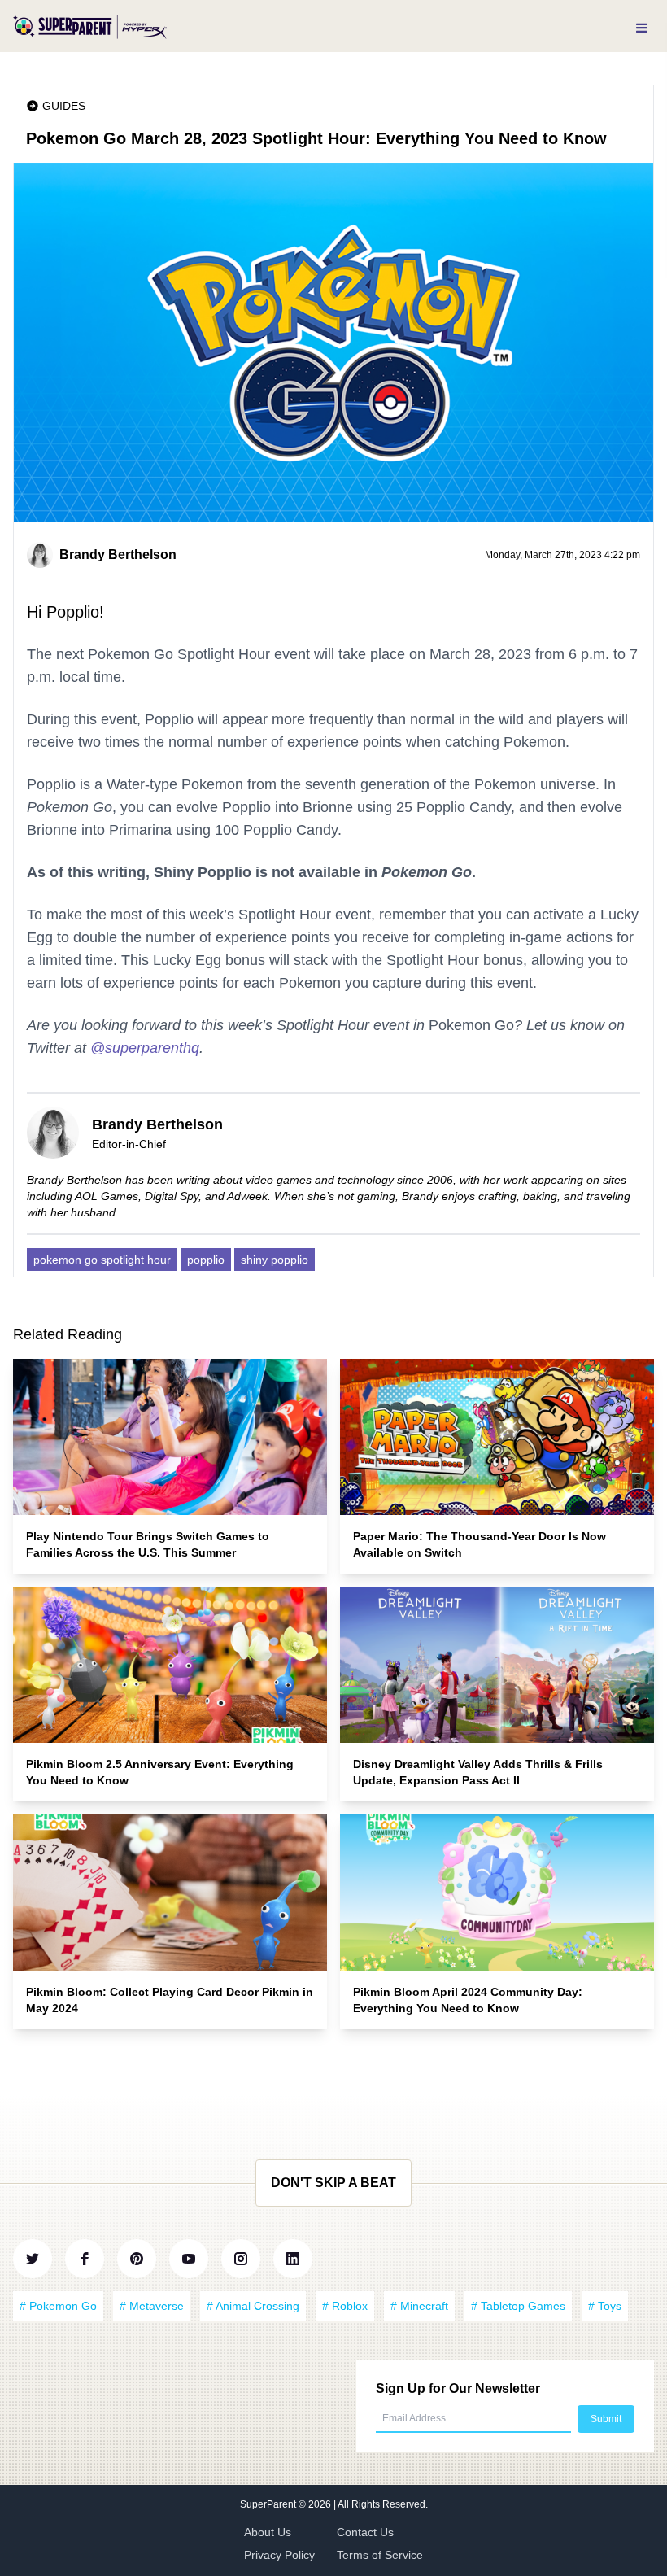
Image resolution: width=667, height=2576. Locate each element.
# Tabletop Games (518, 2306)
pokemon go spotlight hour (102, 1260)
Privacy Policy (279, 2555)
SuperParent (269, 2504)
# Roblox (345, 2306)
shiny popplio (275, 1260)
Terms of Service (380, 2555)
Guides (64, 106)
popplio (206, 1260)
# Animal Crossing (253, 2306)
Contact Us (365, 2532)
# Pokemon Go (58, 2306)
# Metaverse (152, 2306)
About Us (268, 2532)
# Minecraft (419, 2306)
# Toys (605, 2306)
